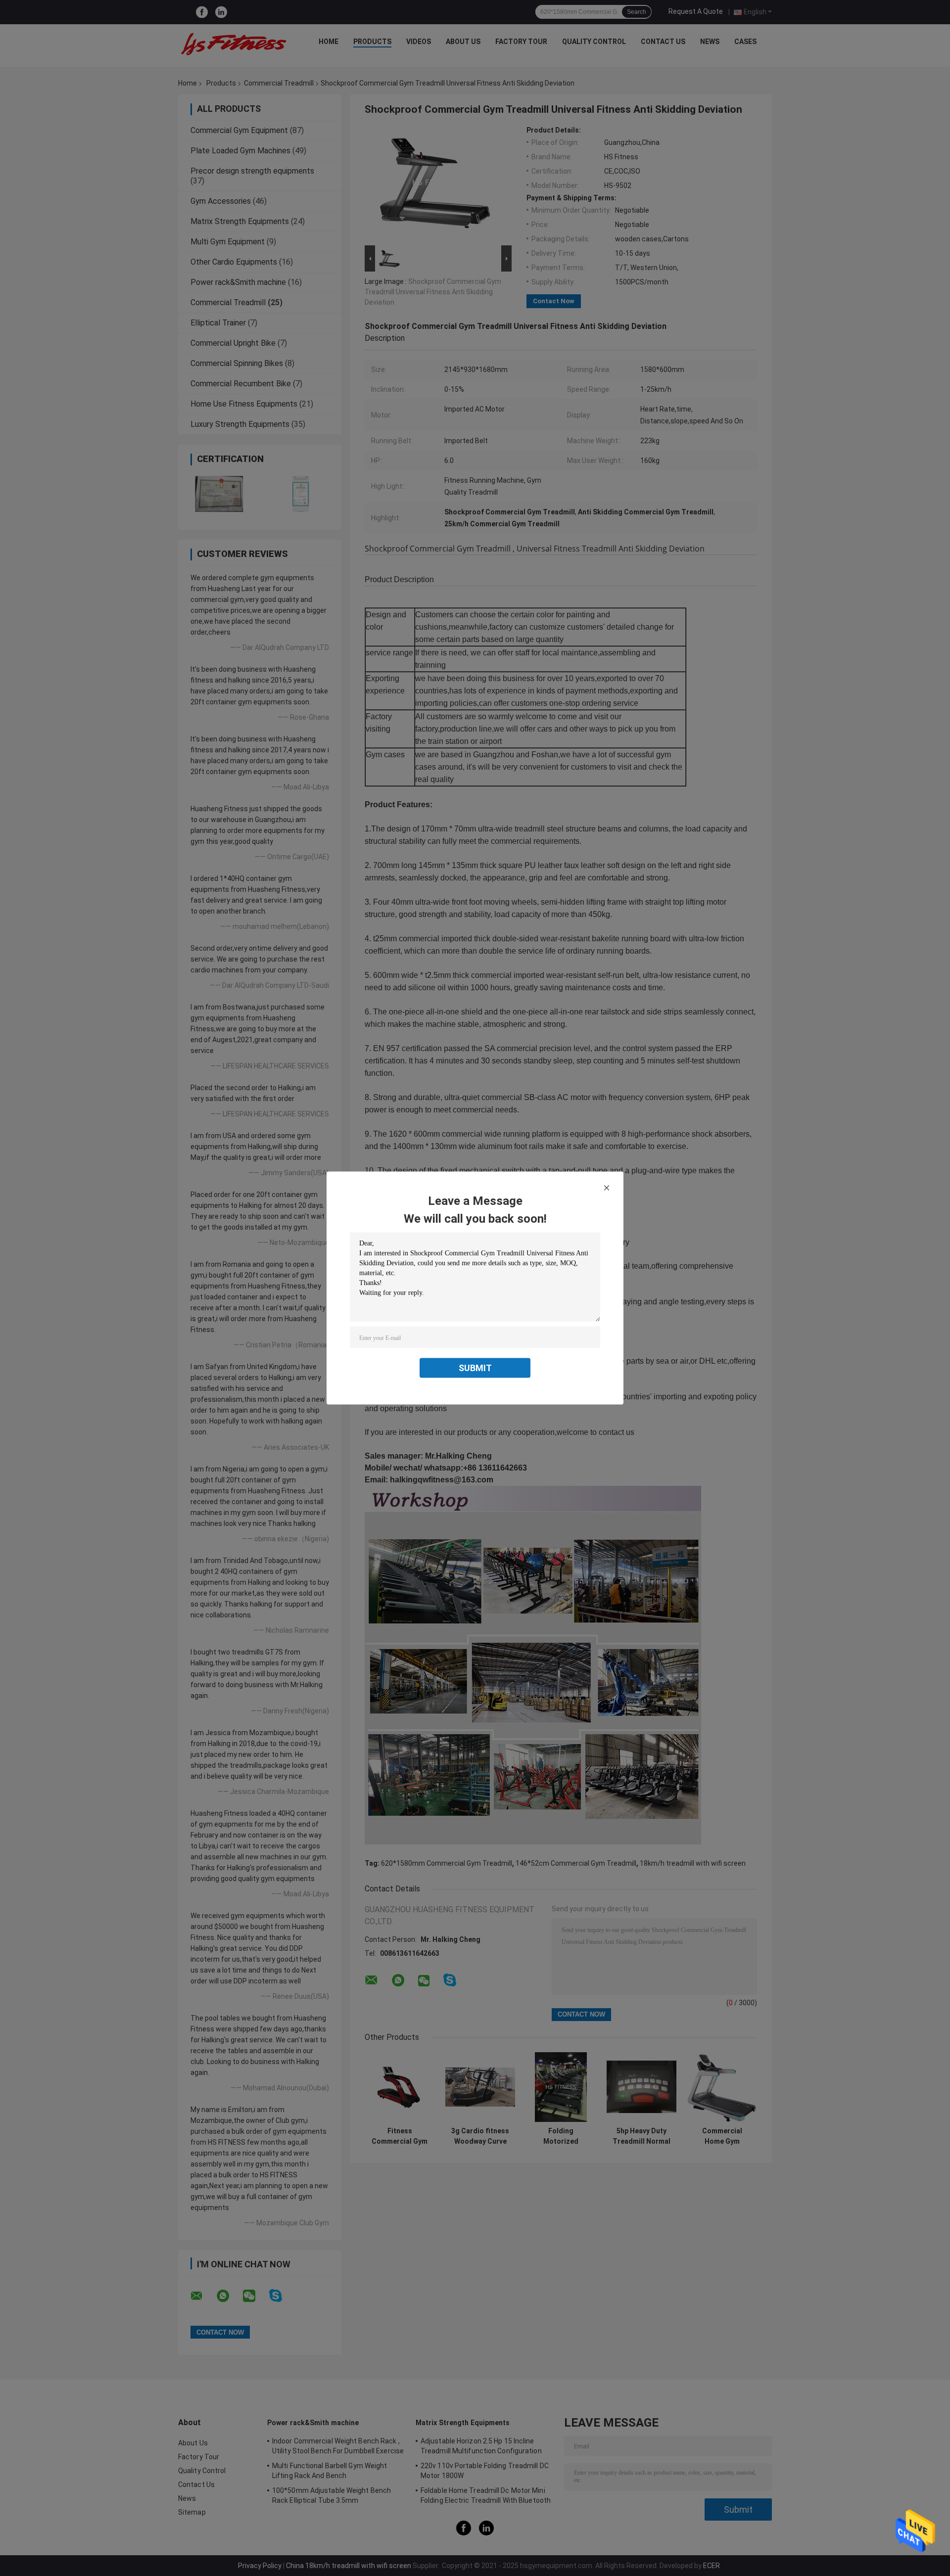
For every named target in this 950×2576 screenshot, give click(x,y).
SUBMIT (475, 1368)
